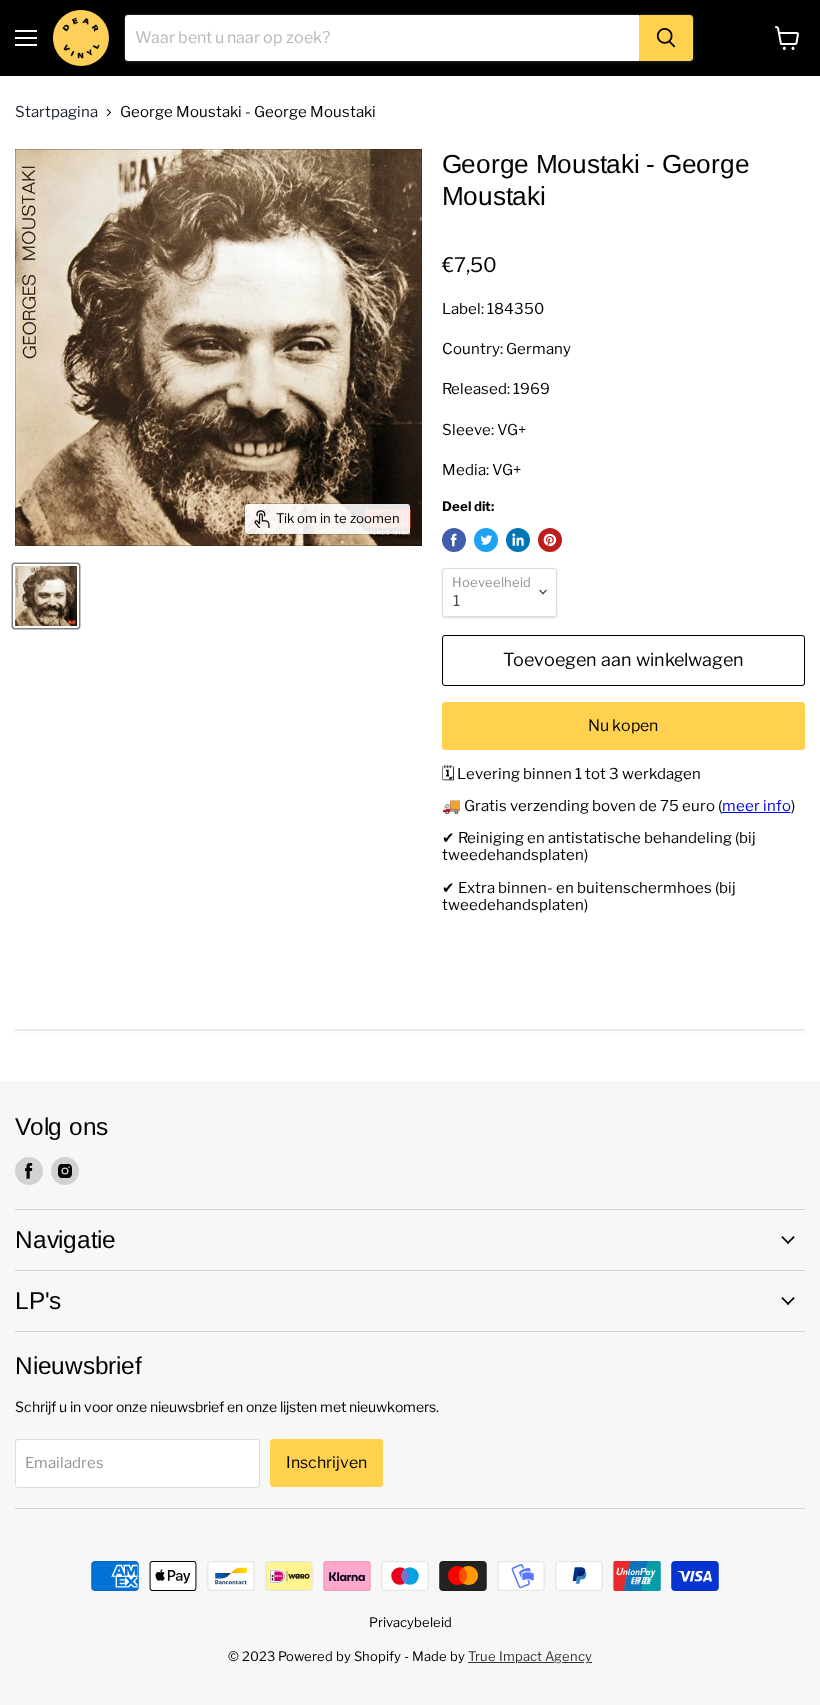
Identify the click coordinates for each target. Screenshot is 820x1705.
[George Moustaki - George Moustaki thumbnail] (46, 596)
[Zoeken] (666, 38)
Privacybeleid (410, 1622)
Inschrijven (326, 1462)
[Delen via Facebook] (454, 540)
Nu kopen (623, 725)
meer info (756, 806)
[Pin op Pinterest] (550, 540)
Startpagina (56, 112)
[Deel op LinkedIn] (518, 540)
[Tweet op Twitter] (486, 540)
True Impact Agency (530, 1656)
